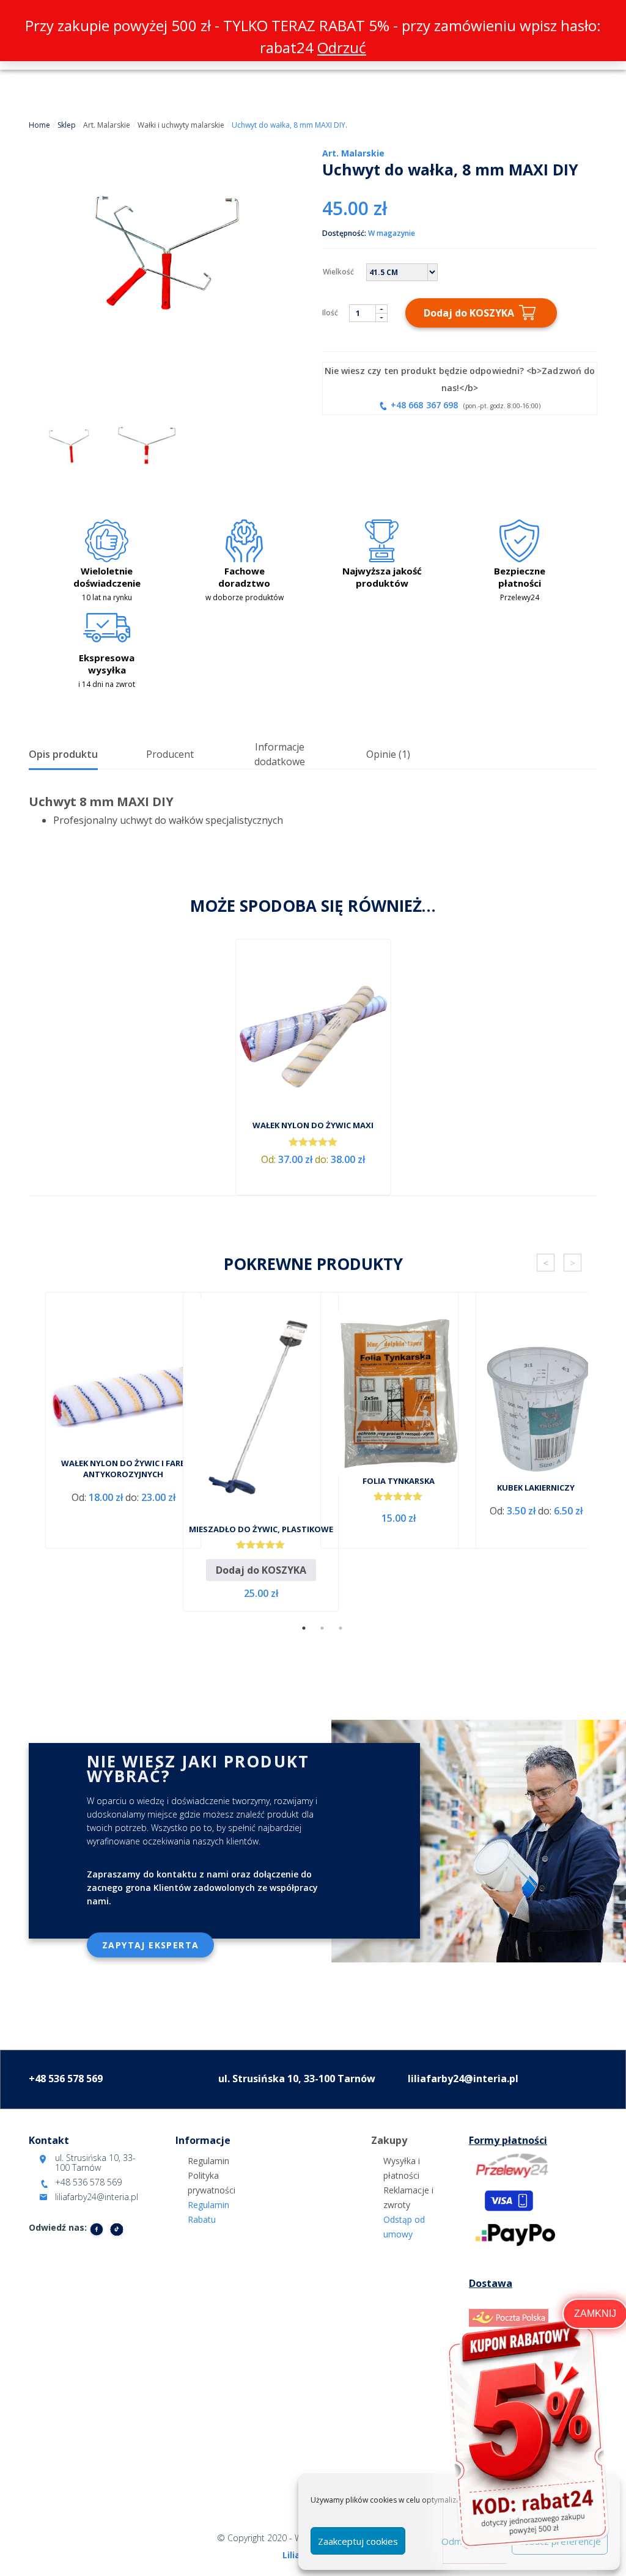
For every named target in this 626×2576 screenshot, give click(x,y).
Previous (546, 1263)
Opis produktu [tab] (63, 754)
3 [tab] (341, 1628)
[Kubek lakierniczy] (536, 1400)
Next (573, 1263)
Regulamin (208, 2161)
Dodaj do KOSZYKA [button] (261, 1570)
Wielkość (338, 272)
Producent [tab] (170, 754)
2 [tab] (322, 1628)
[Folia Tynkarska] (398, 1393)
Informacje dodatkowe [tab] (280, 754)
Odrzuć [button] (342, 47)
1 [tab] (304, 1628)
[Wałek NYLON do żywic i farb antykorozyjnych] (123, 1395)
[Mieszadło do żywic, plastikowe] (261, 1411)
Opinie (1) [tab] (388, 754)
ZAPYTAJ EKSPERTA (150, 1945)
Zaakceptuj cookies (358, 2541)
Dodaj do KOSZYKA (469, 313)
